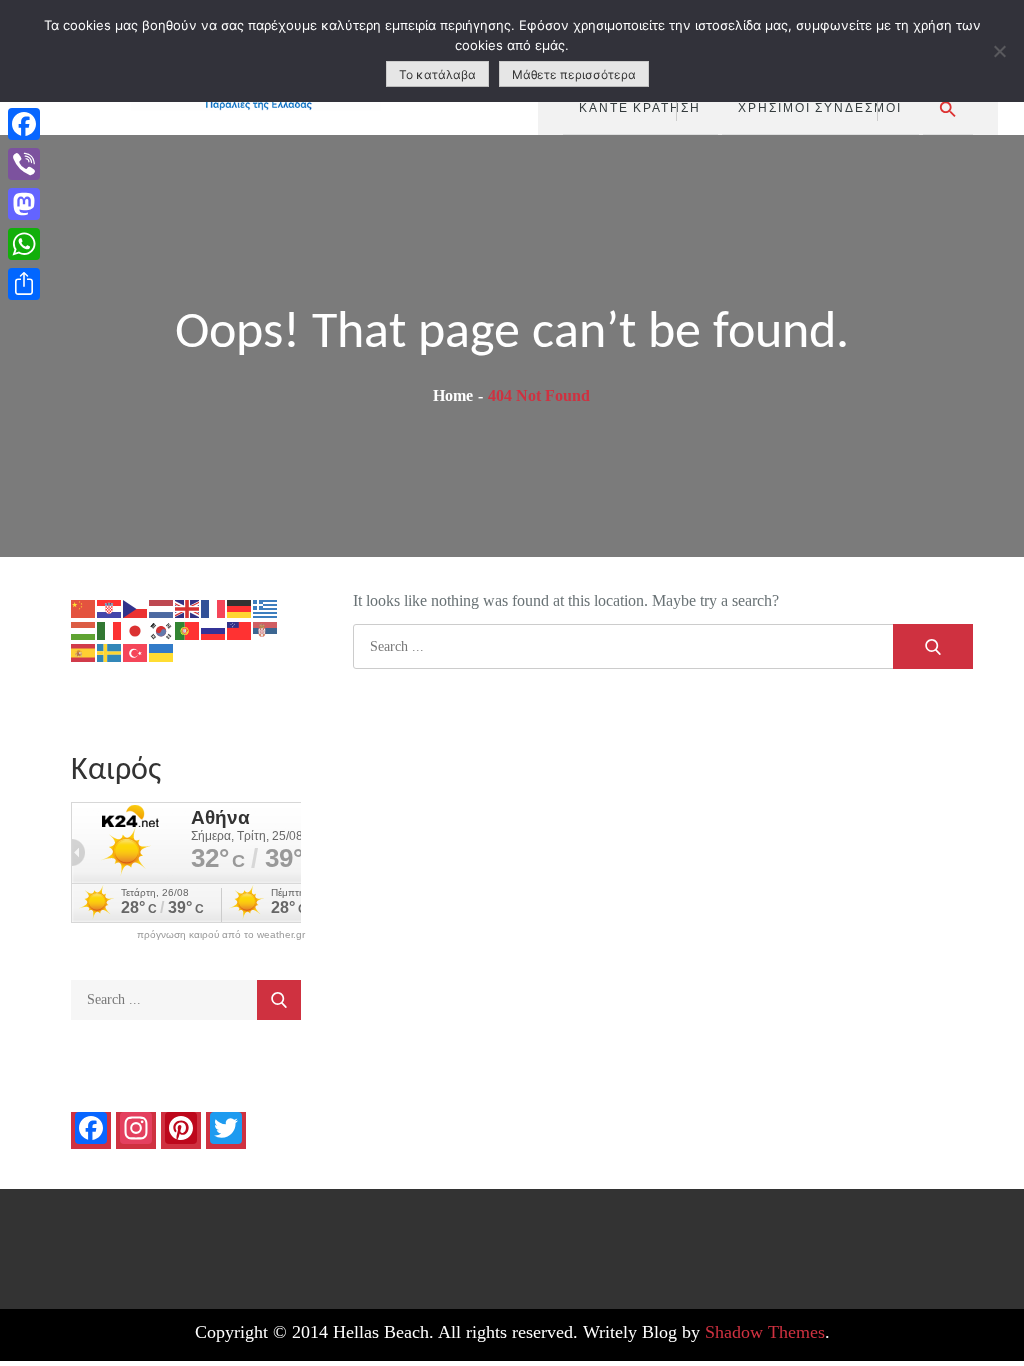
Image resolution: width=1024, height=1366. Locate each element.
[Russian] (214, 629)
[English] (188, 607)
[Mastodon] (24, 204)
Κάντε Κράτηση (640, 107)
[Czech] (136, 607)
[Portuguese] (188, 629)
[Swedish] (110, 651)
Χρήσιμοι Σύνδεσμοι (820, 107)
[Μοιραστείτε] (24, 284)
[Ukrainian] (162, 651)
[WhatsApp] (24, 244)
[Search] (933, 646)
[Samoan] (240, 629)
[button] (948, 109)
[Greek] (266, 607)
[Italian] (110, 629)
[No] (999, 51)
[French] (214, 607)
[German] (240, 607)
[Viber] (24, 164)
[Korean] (162, 629)
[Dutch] (162, 607)
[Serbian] (266, 629)
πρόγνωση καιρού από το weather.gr (221, 935)
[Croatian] (110, 607)
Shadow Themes (765, 1332)
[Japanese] (136, 629)
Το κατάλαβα (437, 74)
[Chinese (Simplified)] (84, 607)
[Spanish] (84, 651)
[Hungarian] (84, 629)
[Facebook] (24, 124)
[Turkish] (136, 651)
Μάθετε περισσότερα (574, 74)
